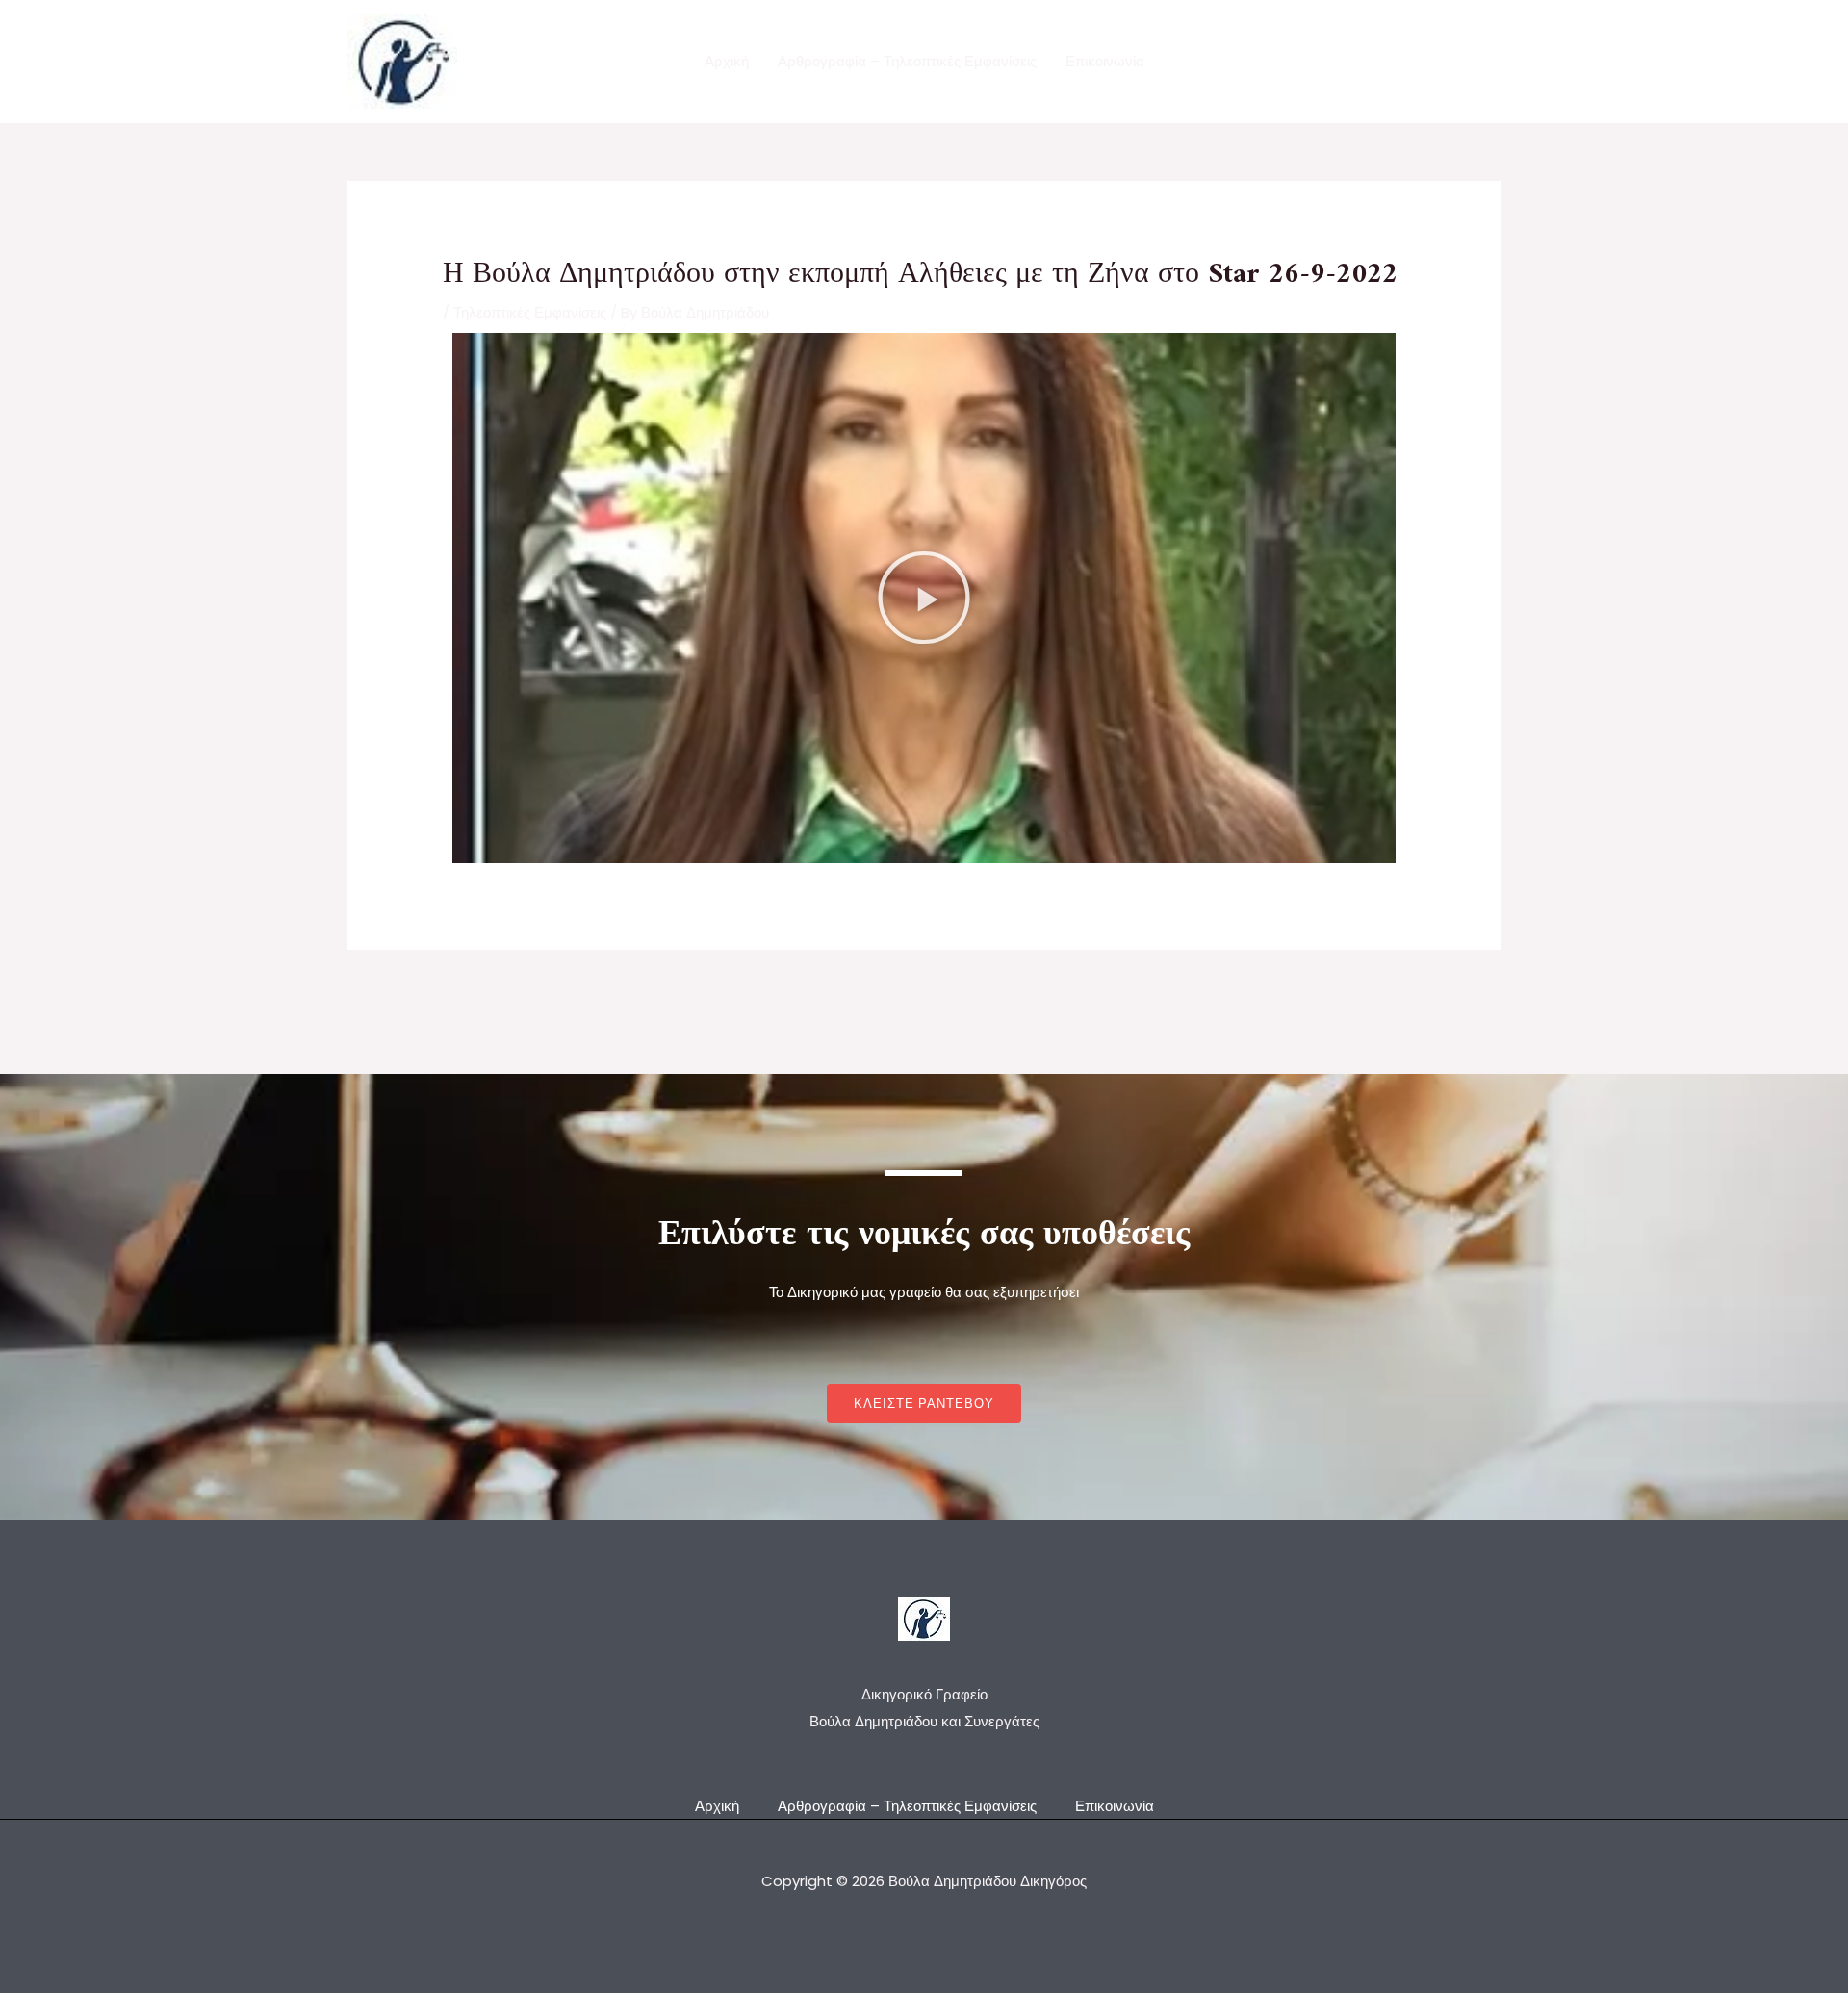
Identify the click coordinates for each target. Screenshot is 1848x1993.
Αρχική (727, 61)
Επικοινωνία (1105, 61)
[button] (924, 598)
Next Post (1456, 996)
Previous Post (406, 996)
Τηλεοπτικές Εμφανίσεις (530, 312)
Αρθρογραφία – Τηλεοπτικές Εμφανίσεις (907, 61)
